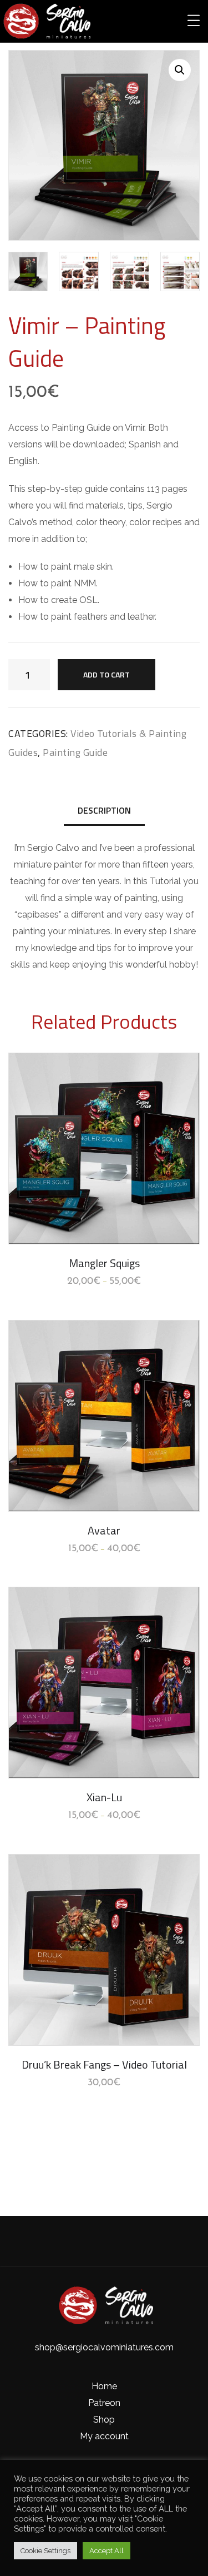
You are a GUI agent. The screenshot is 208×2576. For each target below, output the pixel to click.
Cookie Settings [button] (45, 2551)
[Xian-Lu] (104, 1683)
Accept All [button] (106, 2551)
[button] (180, 70)
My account (104, 2436)
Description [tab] (104, 810)
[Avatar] (104, 1416)
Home (104, 2386)
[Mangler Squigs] (104, 1149)
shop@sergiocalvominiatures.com (104, 2347)
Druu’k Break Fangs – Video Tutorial (104, 2064)
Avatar (104, 1530)
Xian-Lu (104, 1797)
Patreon (104, 2403)
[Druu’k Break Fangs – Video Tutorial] (104, 1950)
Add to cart (106, 674)
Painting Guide (75, 752)
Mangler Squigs (104, 1263)
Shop (104, 2420)
